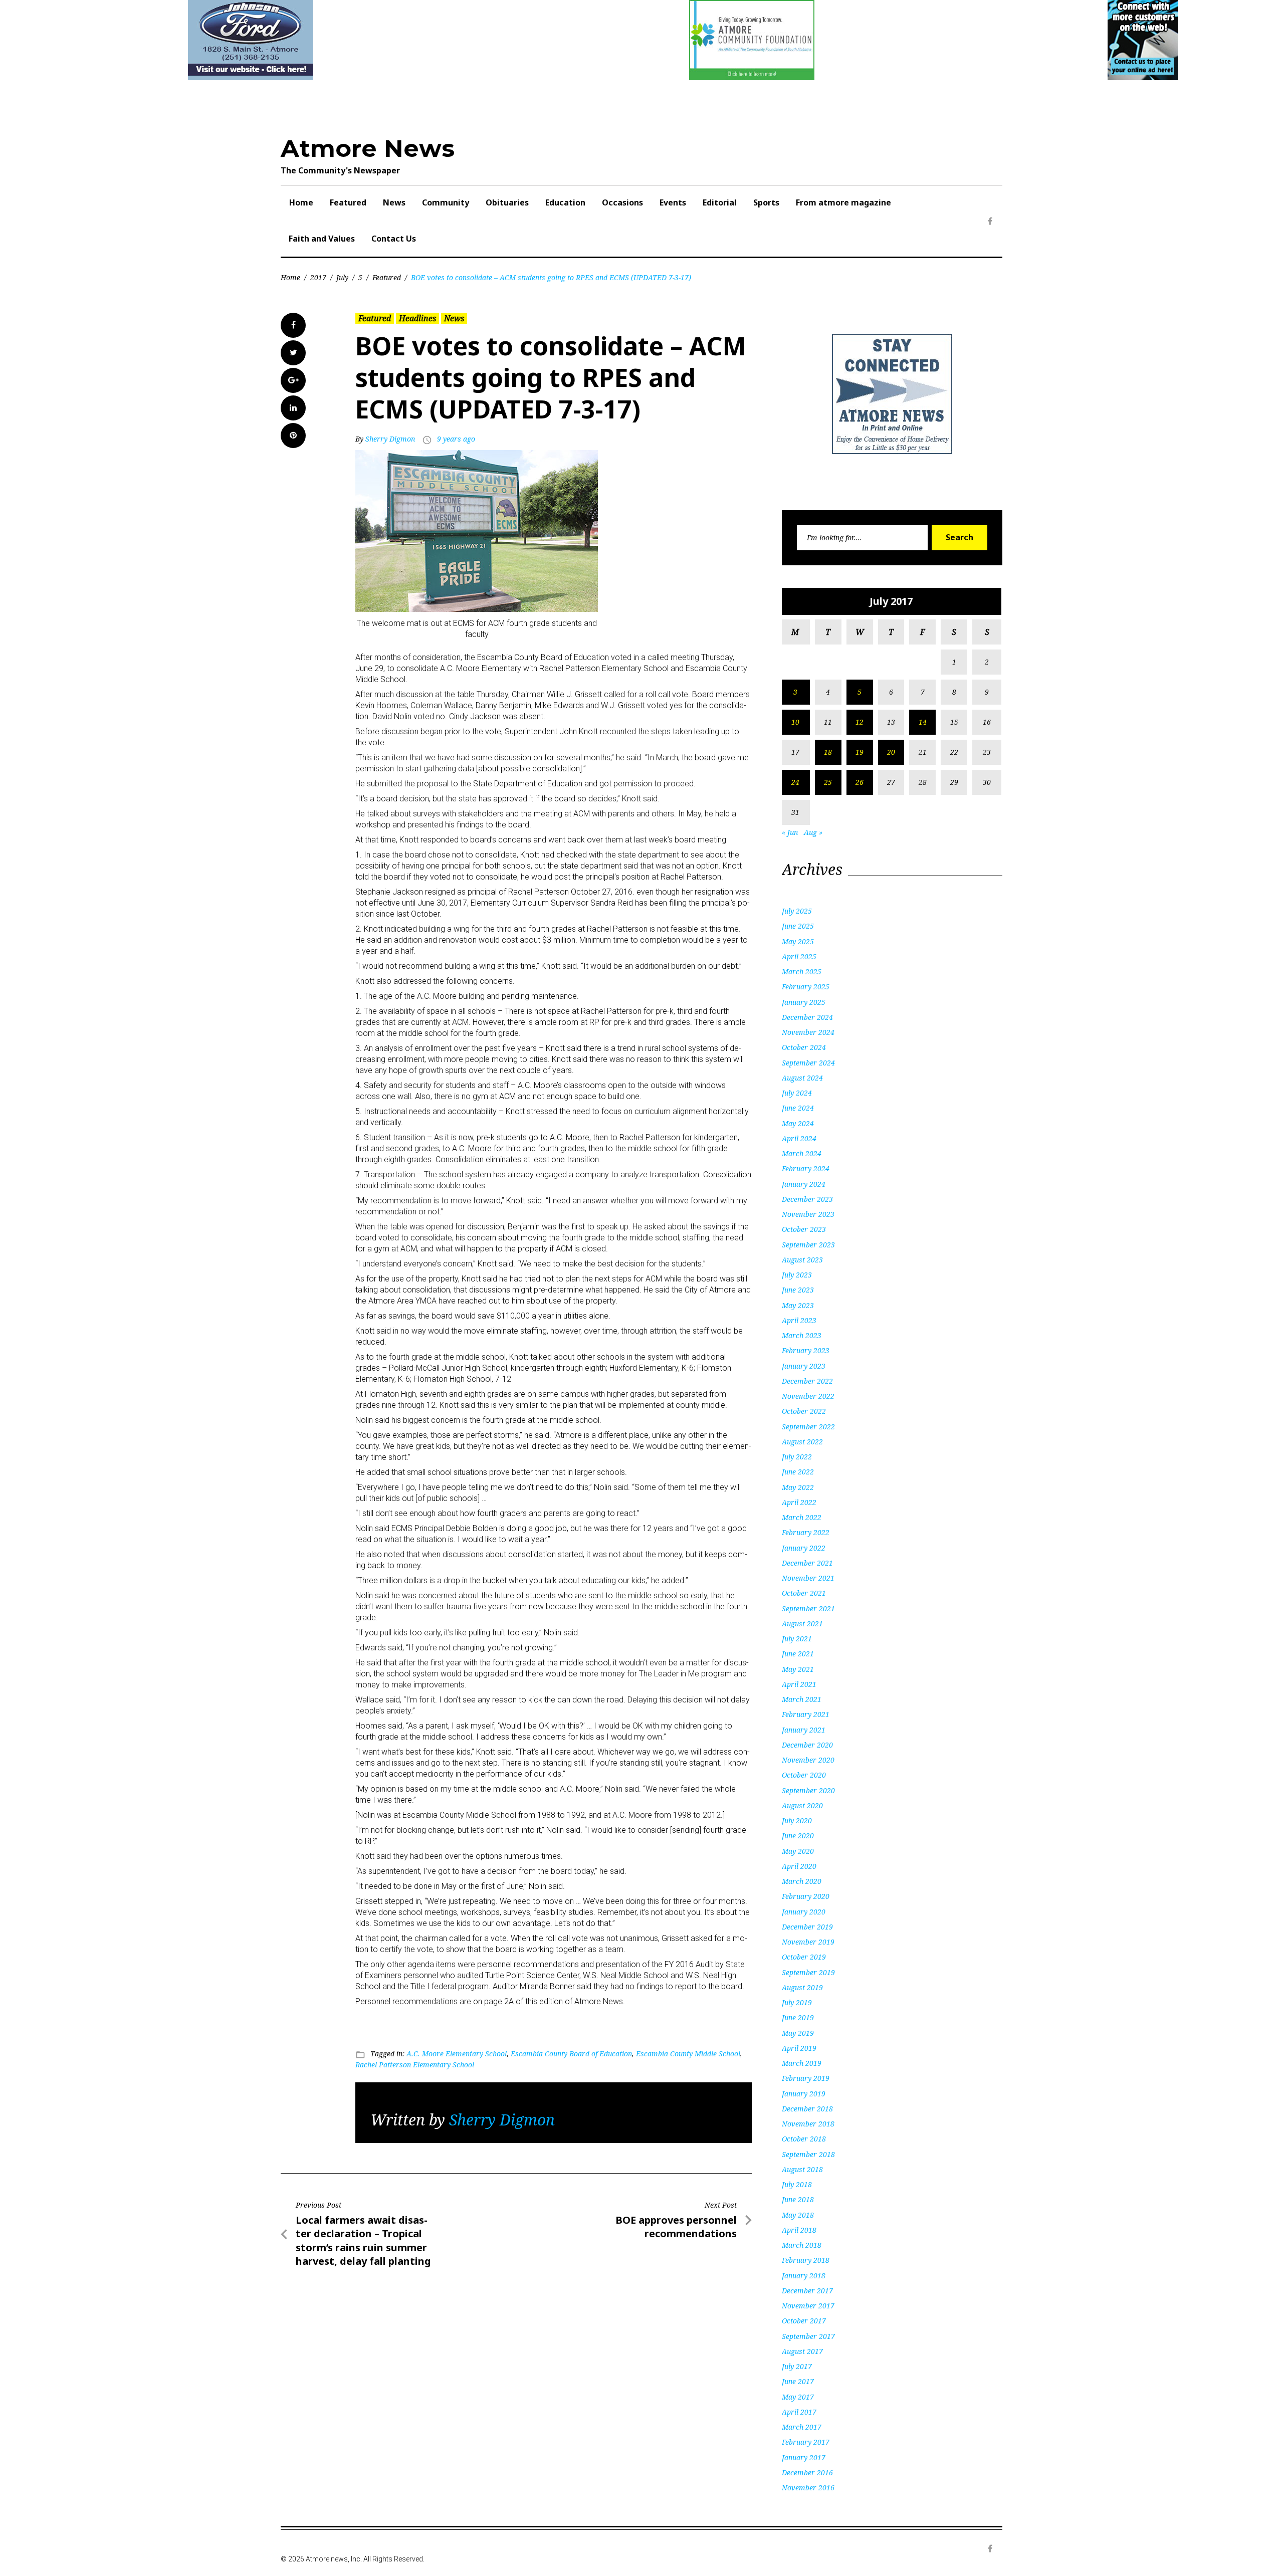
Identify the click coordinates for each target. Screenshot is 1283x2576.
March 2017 (802, 2427)
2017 (318, 277)
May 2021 (798, 1669)
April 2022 (799, 1502)
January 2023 (804, 1366)
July (342, 277)
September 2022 (808, 1427)
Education (565, 202)
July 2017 (797, 2366)
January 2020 (804, 1912)
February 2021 (806, 1714)
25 (828, 782)
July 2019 (797, 2002)
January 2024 (804, 1184)
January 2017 (804, 2457)
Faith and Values (322, 239)
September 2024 (808, 1063)
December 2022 (807, 1381)
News (394, 202)
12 (860, 722)
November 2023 (808, 1214)
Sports (766, 202)
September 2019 (808, 1972)
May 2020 (798, 1851)
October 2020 (804, 1775)
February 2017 (806, 2442)
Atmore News (368, 148)
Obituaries (507, 202)
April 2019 (799, 2048)
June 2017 (798, 2381)
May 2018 (798, 2215)
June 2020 (798, 1836)
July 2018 (797, 2184)
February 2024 (806, 1168)
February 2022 (806, 1532)
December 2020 (807, 1745)
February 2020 (806, 1896)
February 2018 (806, 2260)
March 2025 (802, 972)
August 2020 (802, 1805)
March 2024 (802, 1153)
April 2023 (799, 1320)
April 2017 (799, 2412)
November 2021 (808, 1578)
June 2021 (798, 1654)
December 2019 (807, 1927)
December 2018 (807, 2109)
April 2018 (799, 2230)
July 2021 (797, 1639)
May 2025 (798, 941)
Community (446, 202)
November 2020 (808, 1760)
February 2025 (806, 987)
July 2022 (797, 1457)
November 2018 (808, 2124)
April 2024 (799, 1138)
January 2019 (804, 2094)
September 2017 (808, 2336)
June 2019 (798, 2017)
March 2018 (802, 2245)
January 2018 (804, 2276)
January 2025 (804, 1002)
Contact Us (394, 239)
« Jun (790, 832)
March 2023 (802, 1335)
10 (795, 722)
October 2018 (804, 2139)
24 (795, 782)
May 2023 (798, 1305)
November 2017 (808, 2306)
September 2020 (808, 1790)
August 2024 (802, 1078)
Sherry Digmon (390, 439)
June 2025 (798, 926)
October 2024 (804, 1047)
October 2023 (804, 1229)
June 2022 (798, 1472)
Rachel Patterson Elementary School (415, 2065)
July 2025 (797, 911)
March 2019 (802, 2063)
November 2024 (808, 1032)
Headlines (417, 318)
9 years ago (456, 439)
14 (923, 722)
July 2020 (797, 1820)
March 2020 (802, 1881)
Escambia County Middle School (688, 2054)
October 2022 (804, 1411)
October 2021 (804, 1593)
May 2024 (798, 1123)
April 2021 (799, 1684)
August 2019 (802, 1987)
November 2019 (808, 1942)
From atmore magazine (843, 202)
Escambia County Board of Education (571, 2054)
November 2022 (808, 1396)
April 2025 (799, 956)
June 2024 (798, 1108)
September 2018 (808, 2154)
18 (828, 752)
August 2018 (802, 2169)
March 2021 (802, 1699)
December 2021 (807, 1563)
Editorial (720, 202)
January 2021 (804, 1730)
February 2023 (806, 1350)
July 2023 (797, 1275)
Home (301, 202)
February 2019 (806, 2078)
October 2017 (804, 2321)
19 (860, 752)
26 (860, 782)
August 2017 (802, 2351)
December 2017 (807, 2291)
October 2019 (804, 1957)
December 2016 (807, 2473)
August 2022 (802, 1442)
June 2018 (798, 2199)
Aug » (813, 832)
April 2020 (799, 1866)
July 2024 (797, 1093)
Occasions (622, 202)
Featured (348, 202)
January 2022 (804, 1548)
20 (891, 752)
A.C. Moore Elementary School (457, 2054)
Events (673, 202)
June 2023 (798, 1290)
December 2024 (807, 1017)
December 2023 (807, 1199)
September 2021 (808, 1608)
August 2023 (802, 1260)
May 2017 (798, 2397)
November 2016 (808, 2488)
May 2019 (798, 2033)
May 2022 (798, 1487)
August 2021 (802, 1624)
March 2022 (802, 1517)
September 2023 (808, 1245)
